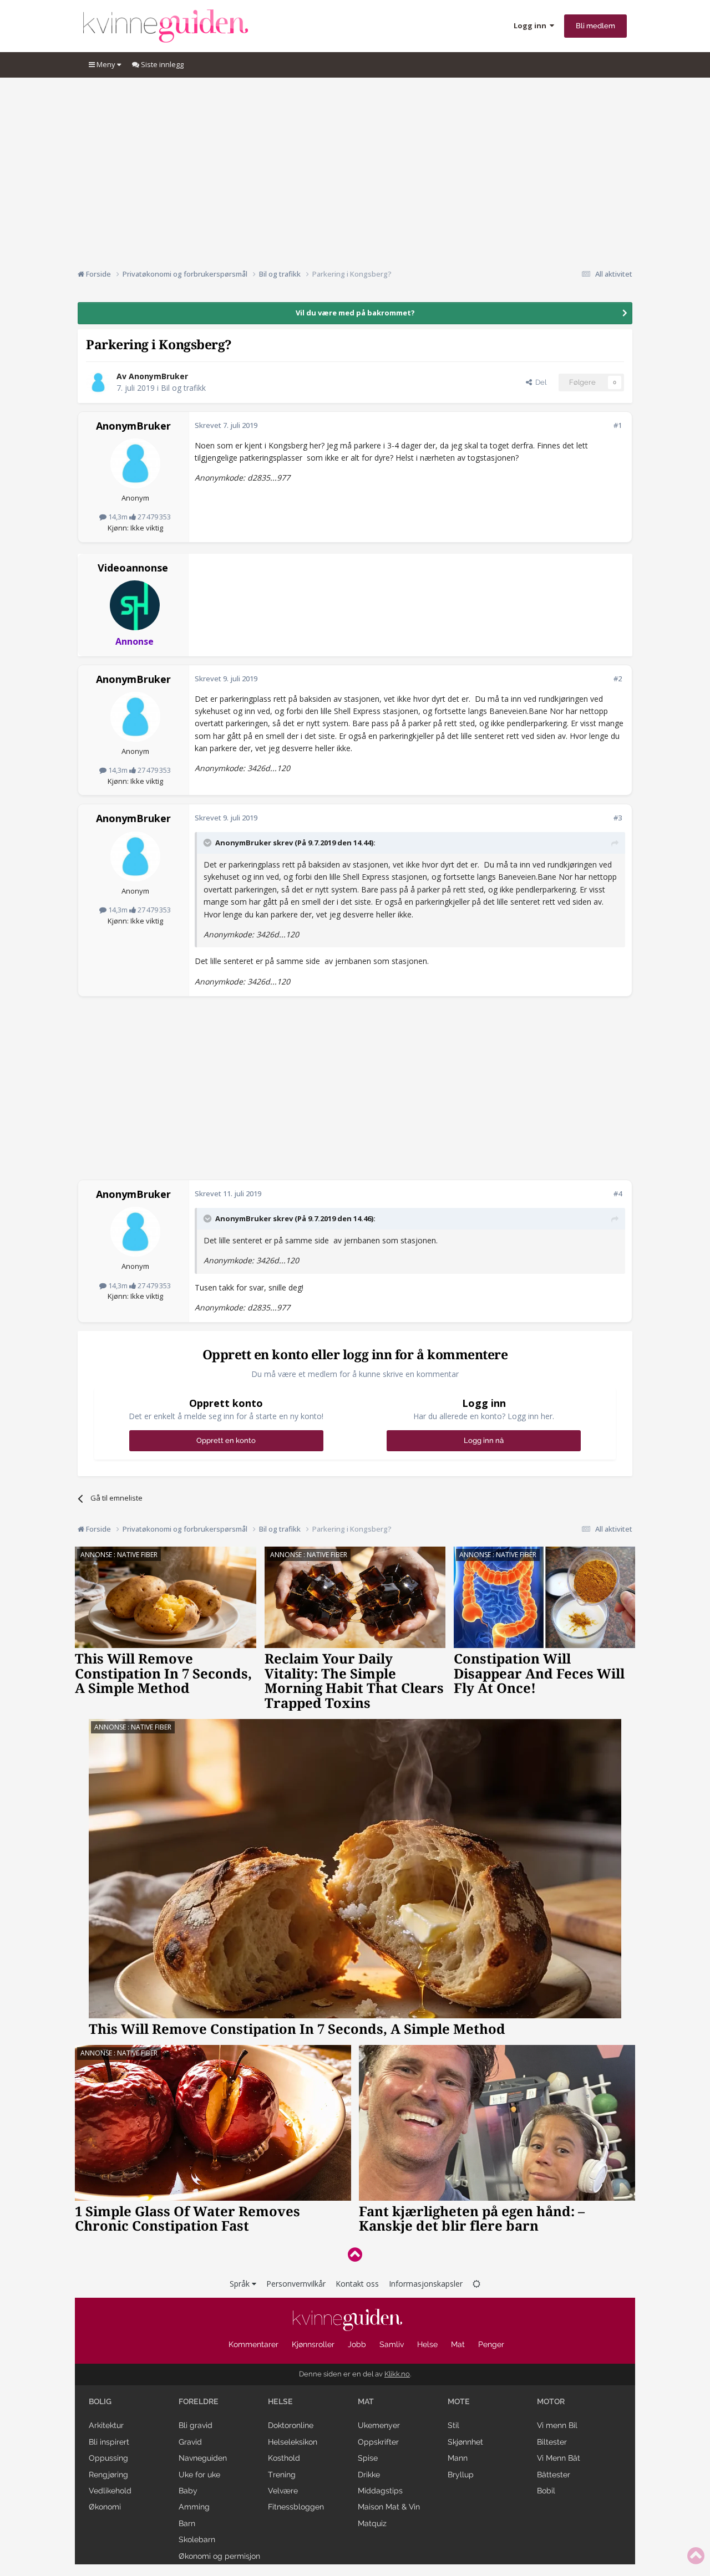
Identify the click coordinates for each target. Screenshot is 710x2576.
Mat (458, 2344)
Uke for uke (199, 2475)
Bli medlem (595, 26)
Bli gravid (196, 2425)
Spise (368, 2458)
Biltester (552, 2442)
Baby (188, 2491)
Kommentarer (253, 2344)
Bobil (546, 2491)
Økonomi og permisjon (219, 2556)
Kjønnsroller (313, 2344)
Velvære (283, 2491)
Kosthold (284, 2458)
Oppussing (108, 2458)
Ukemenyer (379, 2425)
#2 (618, 679)
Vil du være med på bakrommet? (355, 313)
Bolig (100, 2401)
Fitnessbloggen (296, 2507)
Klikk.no (397, 2374)
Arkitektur (106, 2425)
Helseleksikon (293, 2442)
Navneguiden (203, 2458)
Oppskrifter (378, 2442)
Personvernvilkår (296, 2284)
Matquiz (372, 2523)
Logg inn (532, 25)
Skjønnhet (465, 2442)
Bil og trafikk (183, 388)
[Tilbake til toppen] (355, 2254)
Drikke (369, 2475)
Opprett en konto (226, 1440)
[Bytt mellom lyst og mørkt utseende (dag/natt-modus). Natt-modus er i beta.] (476, 2284)
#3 (618, 818)
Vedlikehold (110, 2491)
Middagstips (380, 2491)
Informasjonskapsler (426, 2284)
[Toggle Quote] (209, 843)
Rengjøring (108, 2475)
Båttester (554, 2475)
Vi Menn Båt (559, 2458)
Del (539, 382)
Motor (551, 2401)
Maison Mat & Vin (389, 2507)
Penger (491, 2344)
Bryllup (461, 2475)
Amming (194, 2507)
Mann (458, 2458)
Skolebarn (197, 2539)
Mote (459, 2401)
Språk (241, 2284)
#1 (618, 425)
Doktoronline (291, 2425)
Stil (453, 2425)
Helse (427, 2344)
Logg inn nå (484, 1440)
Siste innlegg (161, 64)
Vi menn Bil (557, 2425)
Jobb (357, 2344)
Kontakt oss (357, 2284)
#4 (618, 1193)
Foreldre (199, 2401)
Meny (106, 64)
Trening (282, 2475)
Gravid (190, 2442)
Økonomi (105, 2507)
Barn (187, 2523)
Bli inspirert (109, 2442)
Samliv (392, 2344)
